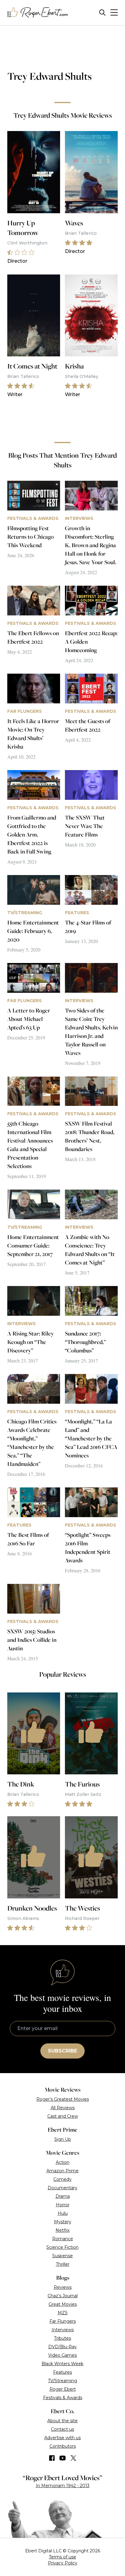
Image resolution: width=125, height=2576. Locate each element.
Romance (63, 2239)
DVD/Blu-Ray (62, 2347)
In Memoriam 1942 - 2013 (63, 2486)
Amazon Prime (62, 2171)
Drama (63, 2196)
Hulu (63, 2213)
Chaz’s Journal (63, 2296)
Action (63, 2162)
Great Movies (63, 2304)
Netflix (62, 2230)
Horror (63, 2205)
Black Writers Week (62, 2364)
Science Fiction (62, 2247)
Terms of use (62, 2557)
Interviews (63, 2330)
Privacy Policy (63, 2563)
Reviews (63, 2287)
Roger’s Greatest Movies (63, 2099)
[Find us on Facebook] (52, 2458)
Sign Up (63, 2139)
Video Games (62, 2355)
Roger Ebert (63, 2389)
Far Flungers (63, 2321)
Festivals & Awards (63, 2398)
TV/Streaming (62, 2381)
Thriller (63, 2264)
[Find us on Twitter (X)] (73, 2458)
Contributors (63, 2446)
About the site (62, 2421)
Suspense (62, 2256)
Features (62, 2372)
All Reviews (63, 2108)
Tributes (62, 2338)
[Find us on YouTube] (63, 2458)
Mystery (63, 2222)
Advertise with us (62, 2438)
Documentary (62, 2188)
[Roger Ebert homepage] (38, 13)
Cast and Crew (63, 2116)
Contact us (62, 2429)
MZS (63, 2313)
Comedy (62, 2179)
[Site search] (102, 13)
